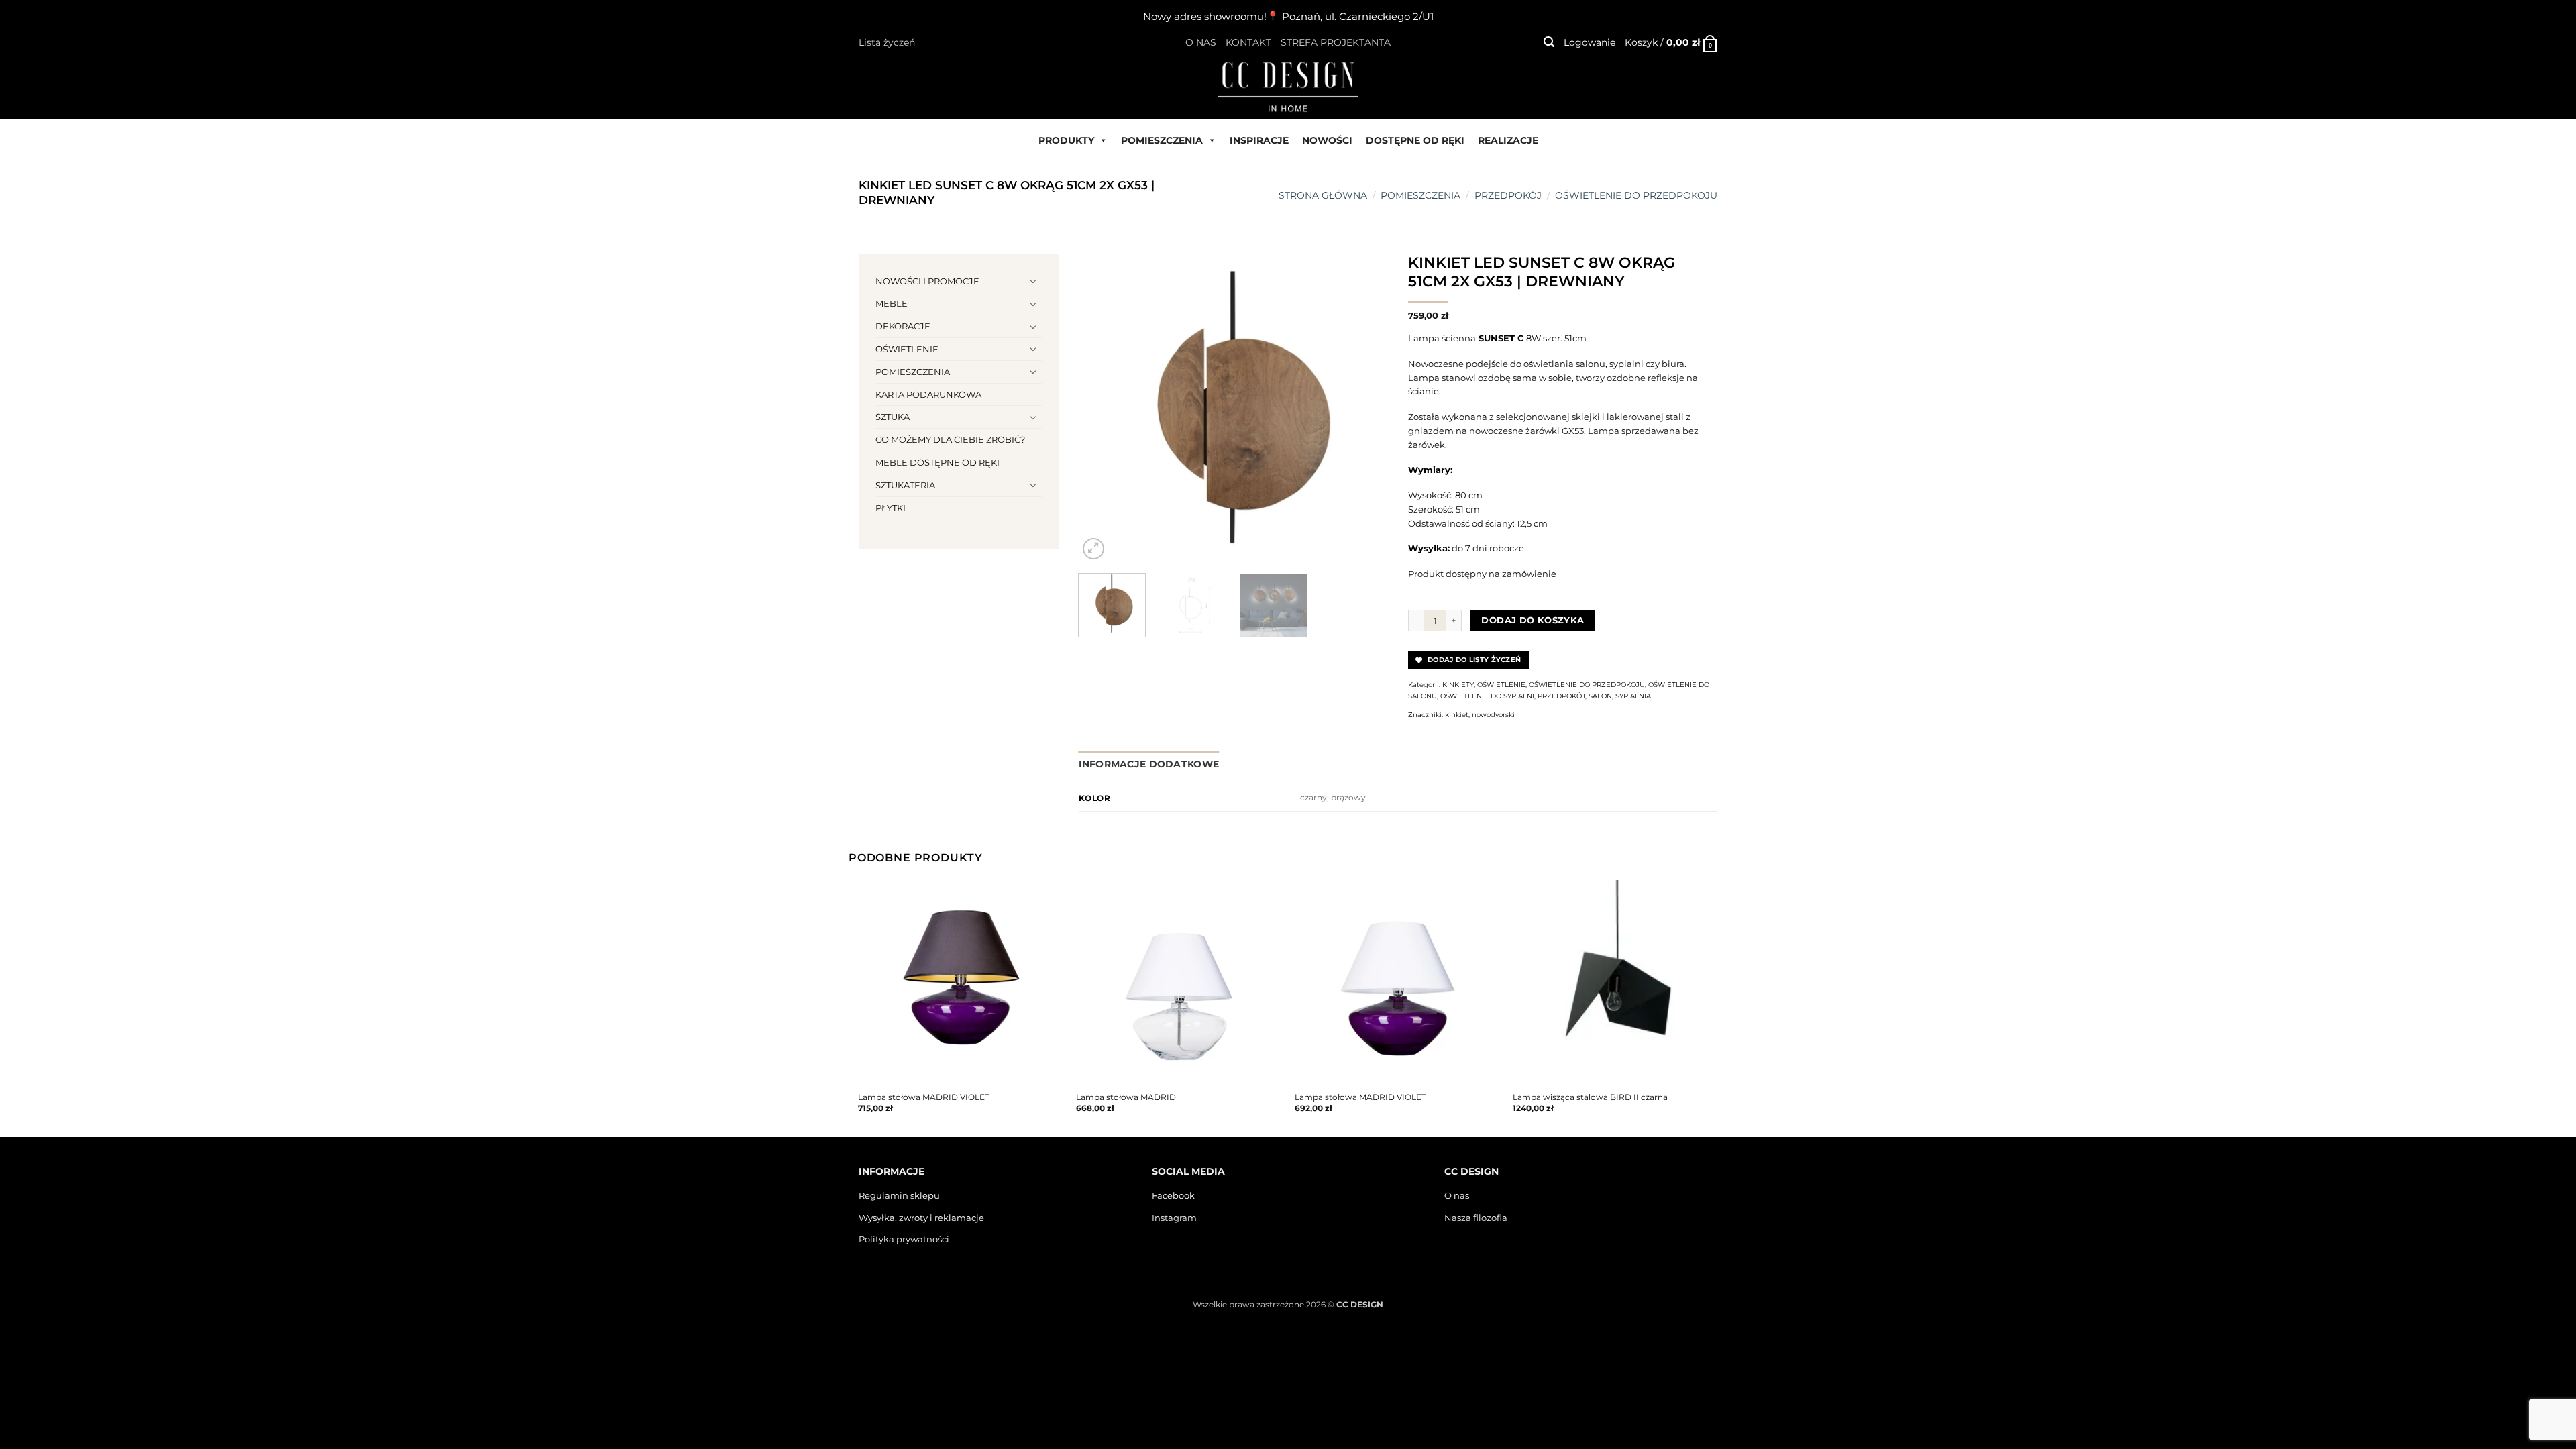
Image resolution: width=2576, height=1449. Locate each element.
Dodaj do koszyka (1533, 620)
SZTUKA (893, 417)
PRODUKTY (1066, 140)
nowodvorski (1493, 715)
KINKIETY (1458, 685)
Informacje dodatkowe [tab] (1149, 764)
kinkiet (1457, 715)
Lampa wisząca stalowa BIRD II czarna (1590, 1097)
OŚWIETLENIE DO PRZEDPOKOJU (1636, 195)
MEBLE (892, 303)
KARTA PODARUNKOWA (928, 394)
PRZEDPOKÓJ (1508, 195)
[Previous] (1102, 408)
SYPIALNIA (1633, 696)
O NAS (1201, 42)
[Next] (1364, 408)
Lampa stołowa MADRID (1126, 1097)
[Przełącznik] (1034, 281)
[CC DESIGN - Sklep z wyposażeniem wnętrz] (1288, 86)
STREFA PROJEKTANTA (1336, 42)
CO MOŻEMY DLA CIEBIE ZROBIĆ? (950, 439)
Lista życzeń (887, 42)
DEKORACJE (903, 326)
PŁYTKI (891, 508)
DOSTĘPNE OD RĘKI (1415, 140)
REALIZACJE (1508, 140)
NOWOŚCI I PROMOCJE (927, 281)
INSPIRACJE (1259, 140)
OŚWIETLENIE (907, 349)
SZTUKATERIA (905, 485)
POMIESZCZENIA (1162, 140)
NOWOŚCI (1327, 140)
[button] (1549, 42)
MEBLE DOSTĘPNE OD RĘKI (937, 462)
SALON (1600, 696)
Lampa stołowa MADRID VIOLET (924, 1097)
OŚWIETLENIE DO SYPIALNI (1487, 696)
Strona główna (1323, 195)
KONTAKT (1248, 42)
